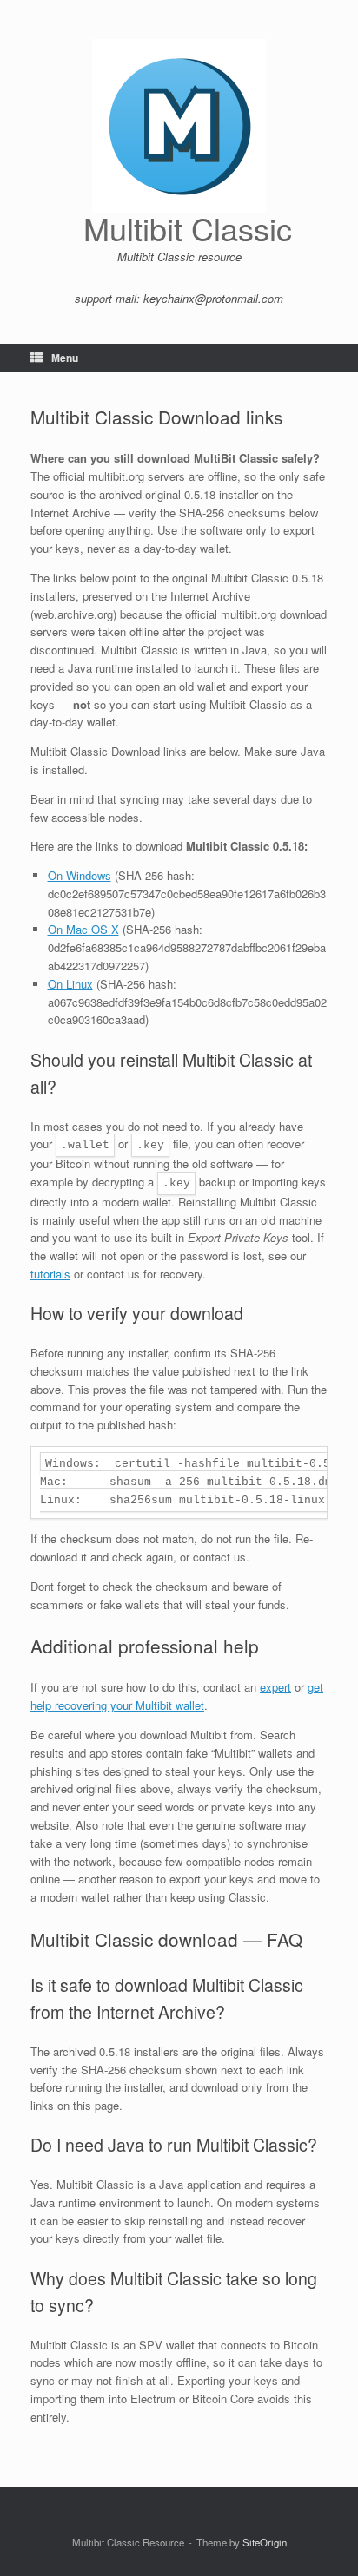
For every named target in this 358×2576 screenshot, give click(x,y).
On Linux (70, 984)
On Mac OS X (83, 929)
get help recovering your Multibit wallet (177, 1696)
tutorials (50, 1274)
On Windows (80, 875)
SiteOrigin (265, 2542)
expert (275, 1687)
